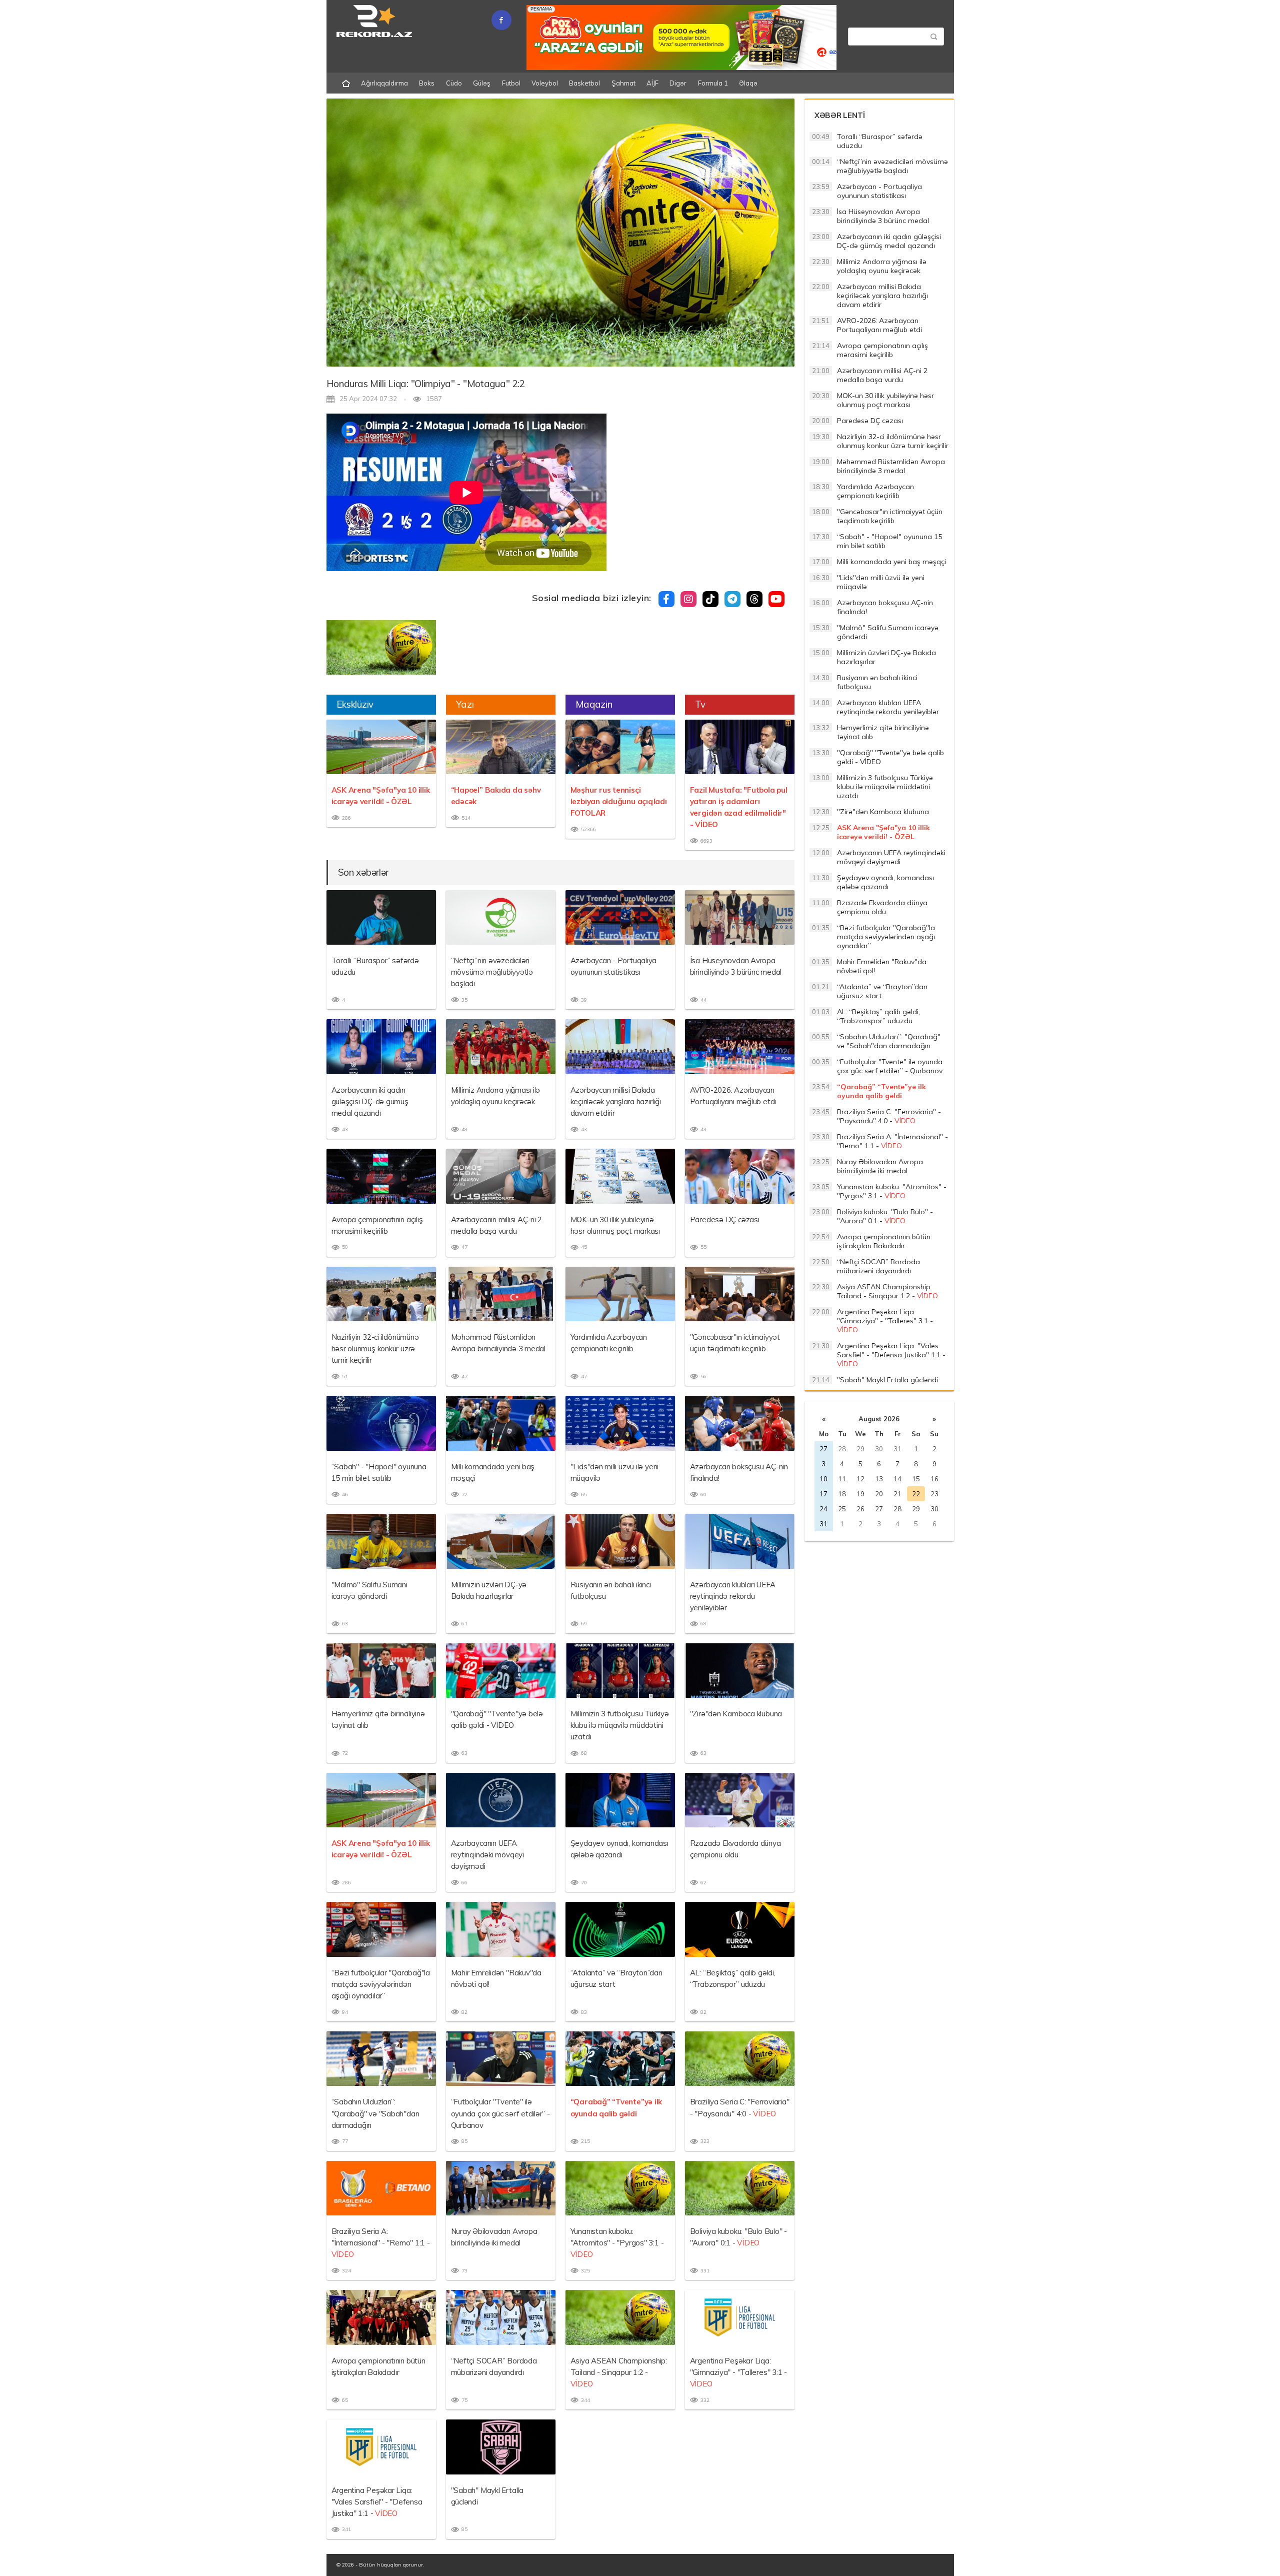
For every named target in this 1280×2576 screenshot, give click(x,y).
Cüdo (454, 83)
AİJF (652, 83)
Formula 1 (713, 83)
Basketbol (584, 83)
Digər (678, 83)
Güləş (482, 83)
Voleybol (545, 83)
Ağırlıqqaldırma (384, 83)
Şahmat (623, 83)
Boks (427, 83)
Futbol (511, 83)
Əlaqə (748, 83)
